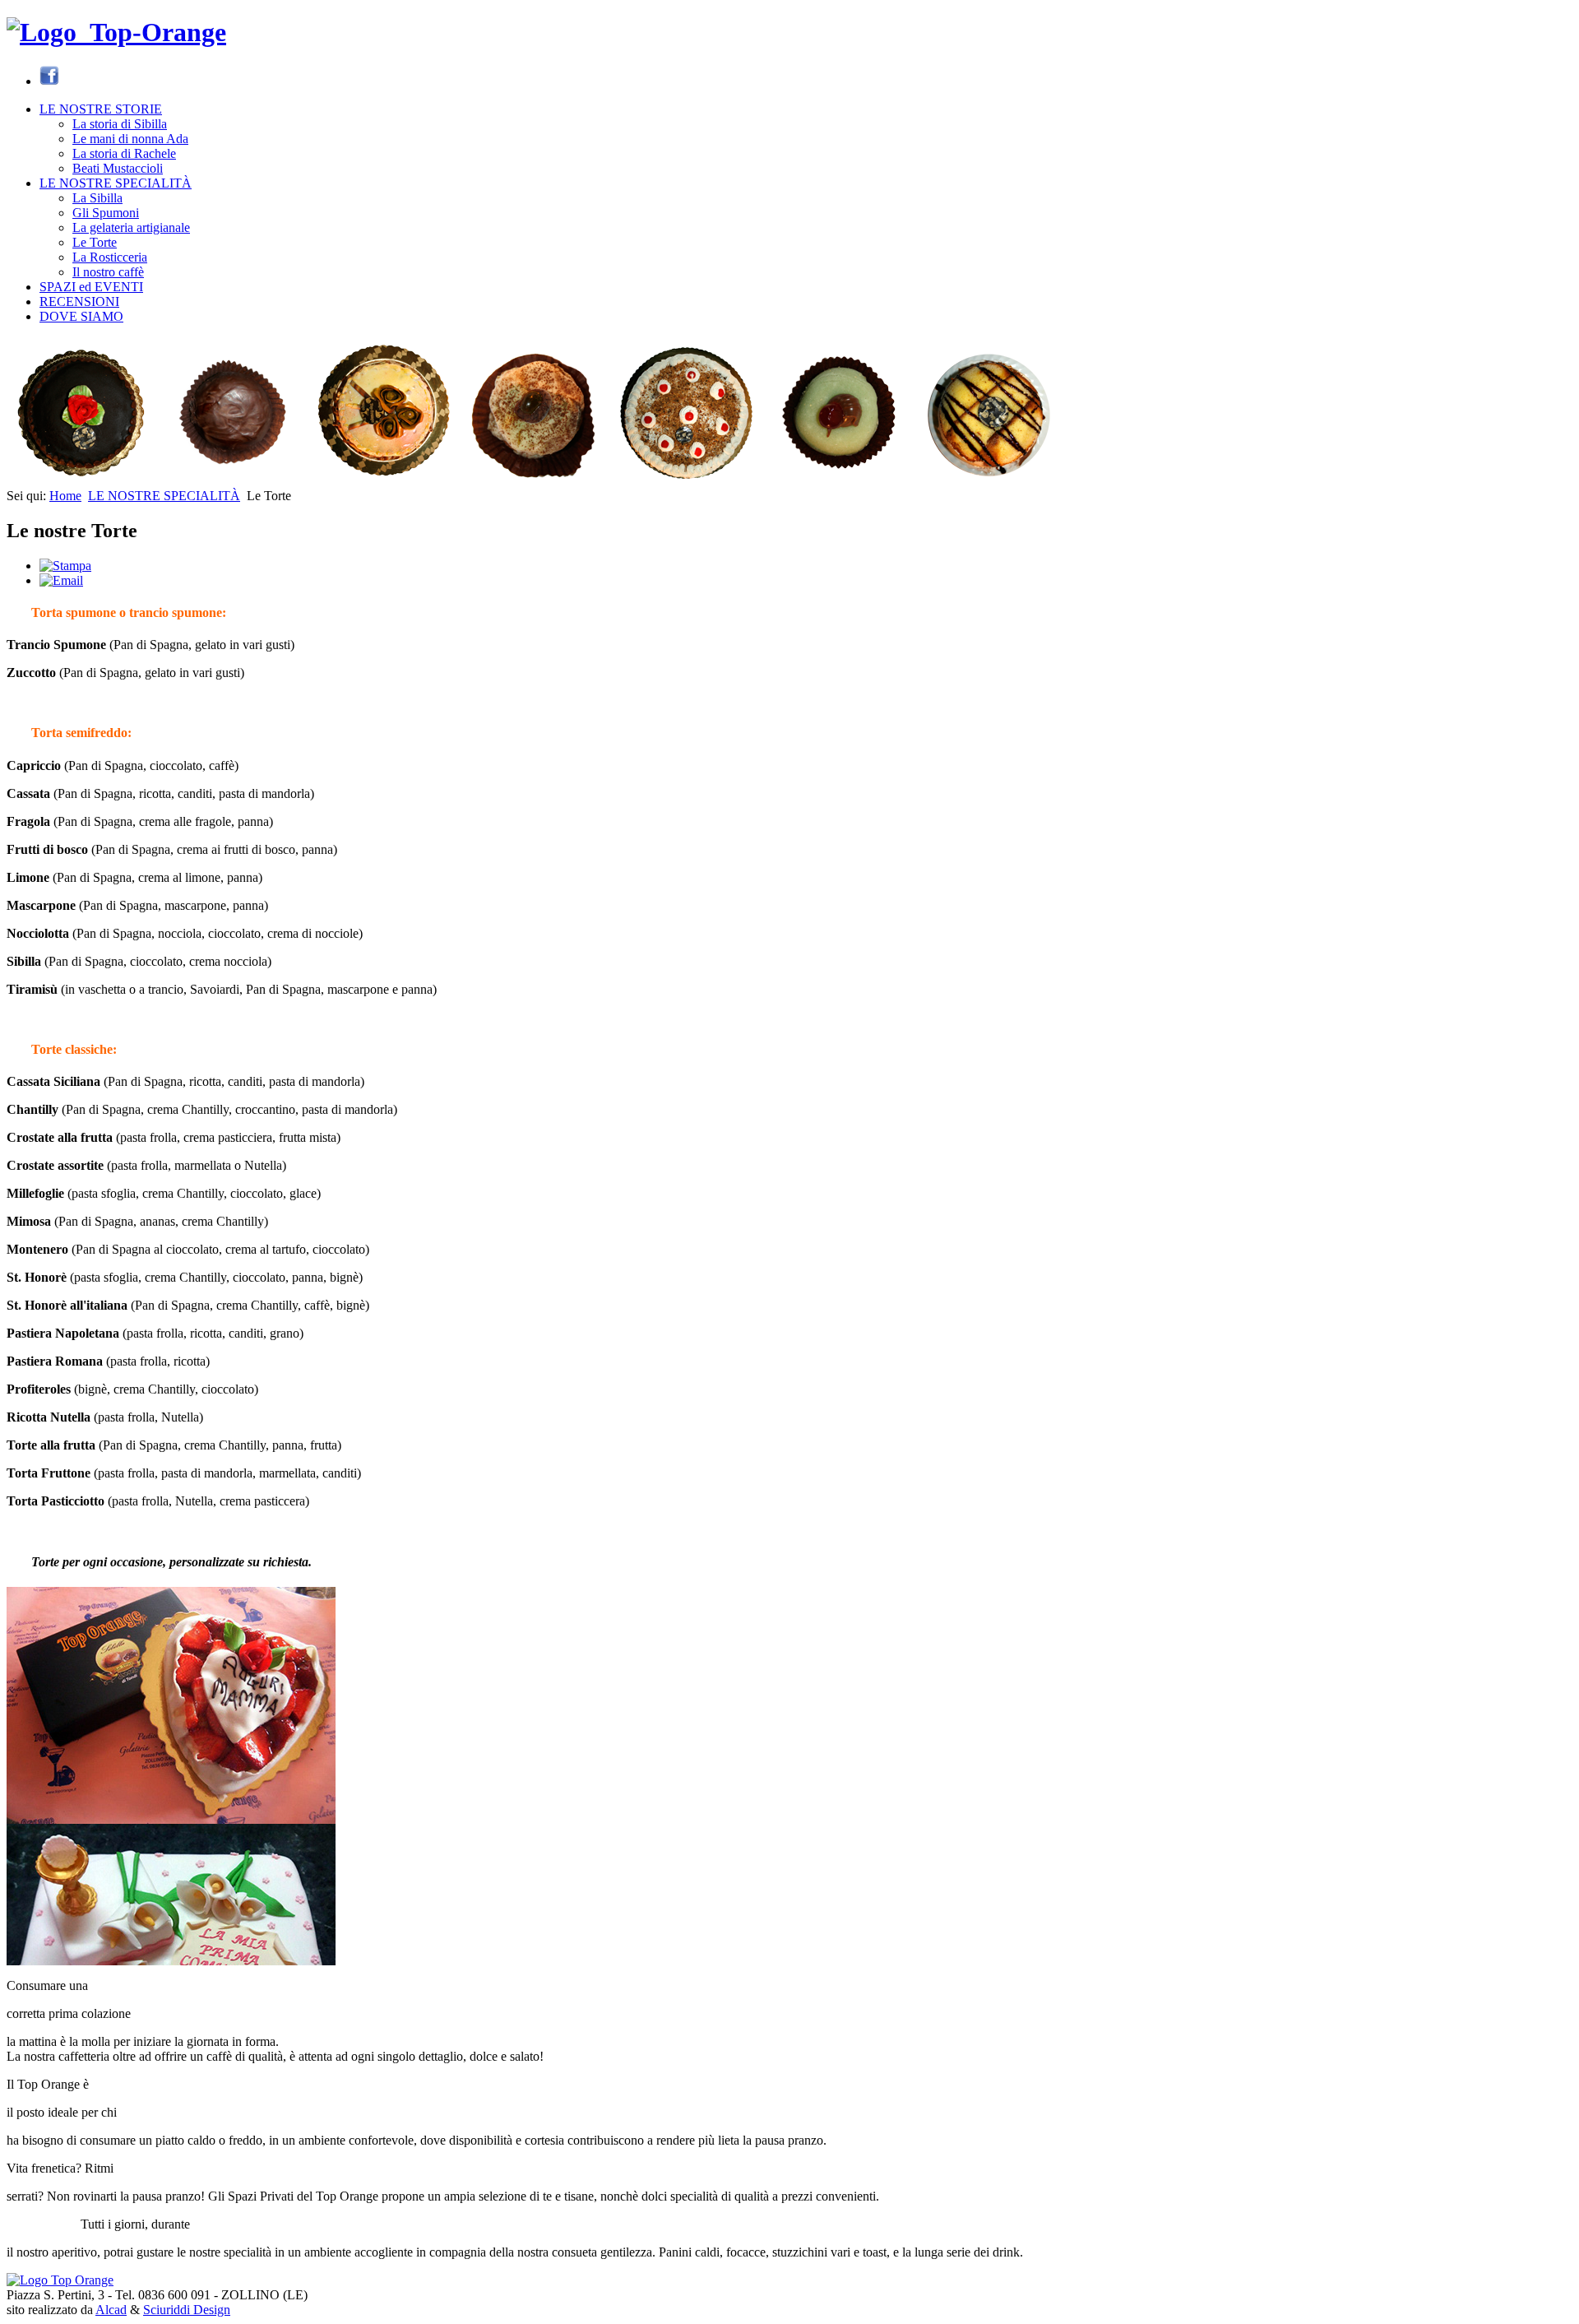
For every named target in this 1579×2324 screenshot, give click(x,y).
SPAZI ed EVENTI (91, 287)
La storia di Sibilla (120, 124)
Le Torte (95, 242)
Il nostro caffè (108, 272)
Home (65, 496)
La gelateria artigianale (131, 227)
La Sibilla (97, 198)
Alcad (111, 2310)
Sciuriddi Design (187, 2310)
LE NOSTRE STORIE (101, 109)
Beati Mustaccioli (118, 168)
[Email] (61, 580)
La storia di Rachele (124, 153)
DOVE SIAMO (81, 316)
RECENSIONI (79, 302)
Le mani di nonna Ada (130, 139)
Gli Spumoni (106, 213)
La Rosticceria (110, 257)
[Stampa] (65, 566)
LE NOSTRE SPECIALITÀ (116, 183)
